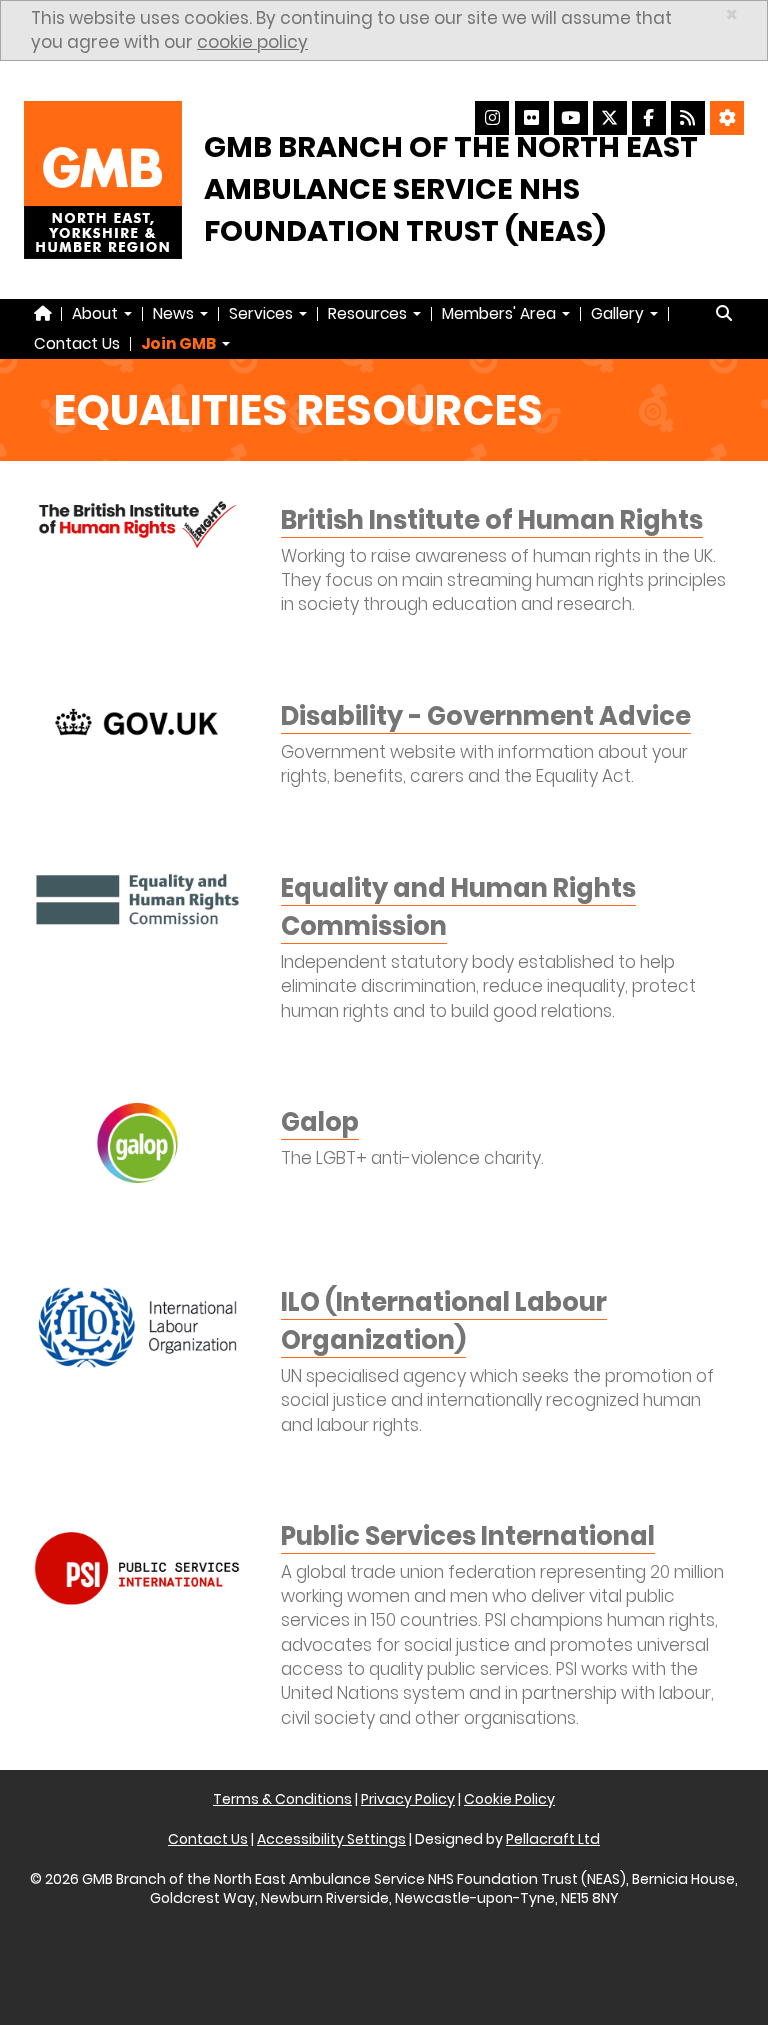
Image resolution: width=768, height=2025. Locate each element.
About (97, 313)
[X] (610, 118)
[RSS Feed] (688, 118)
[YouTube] (571, 118)
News (175, 313)
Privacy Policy (408, 1799)
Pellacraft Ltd (553, 1839)
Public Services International (468, 1536)
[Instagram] (492, 118)
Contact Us (77, 343)
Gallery (619, 313)
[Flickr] (532, 118)
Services (263, 313)
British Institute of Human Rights (492, 520)
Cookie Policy (509, 1799)
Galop (320, 1122)
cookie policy (252, 42)
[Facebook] (649, 118)
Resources (369, 313)
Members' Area (501, 313)
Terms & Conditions (282, 1799)
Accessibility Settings (331, 1839)
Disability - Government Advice (486, 716)
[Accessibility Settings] (727, 118)
